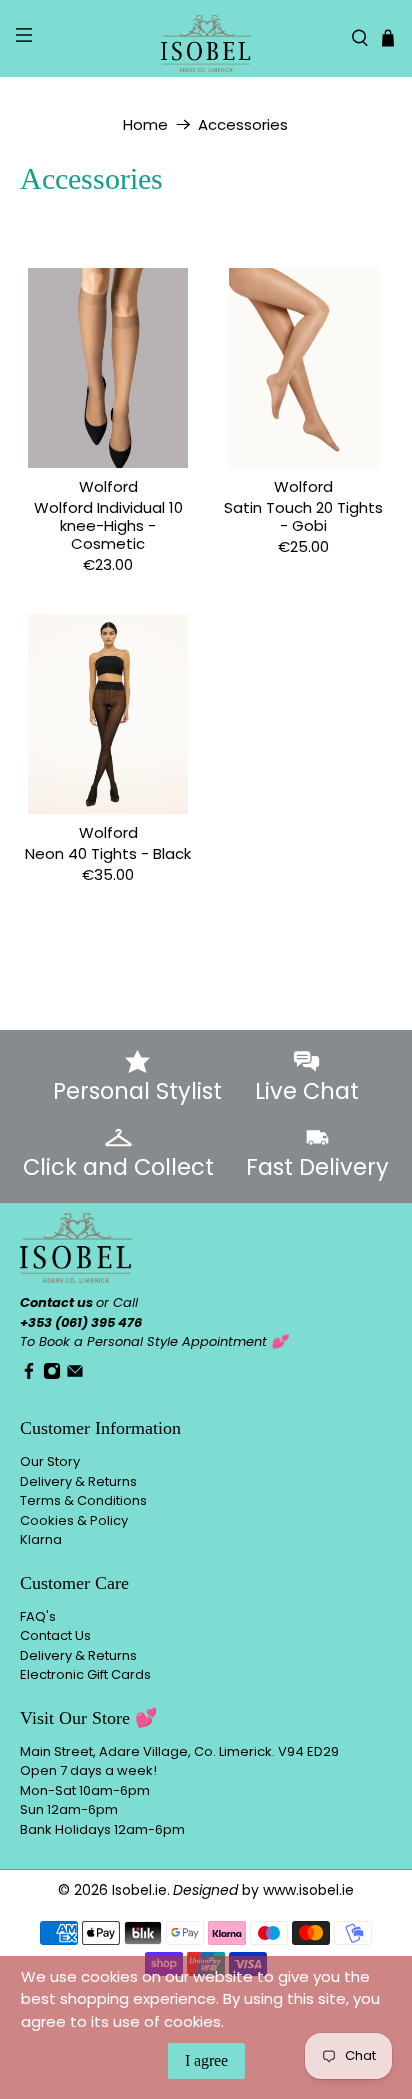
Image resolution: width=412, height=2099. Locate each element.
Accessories (243, 124)
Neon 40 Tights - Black (108, 853)
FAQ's (38, 1616)
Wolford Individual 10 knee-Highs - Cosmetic (108, 525)
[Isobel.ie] (206, 38)
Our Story (50, 1461)
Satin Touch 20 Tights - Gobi (303, 516)
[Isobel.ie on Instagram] (52, 1375)
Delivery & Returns (78, 1481)
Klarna (41, 1539)
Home (145, 124)
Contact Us (55, 1635)
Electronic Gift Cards (85, 1674)
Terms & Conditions (83, 1500)
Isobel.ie (139, 1890)
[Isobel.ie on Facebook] (29, 1375)
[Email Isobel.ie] (75, 1375)
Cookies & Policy (74, 1520)
